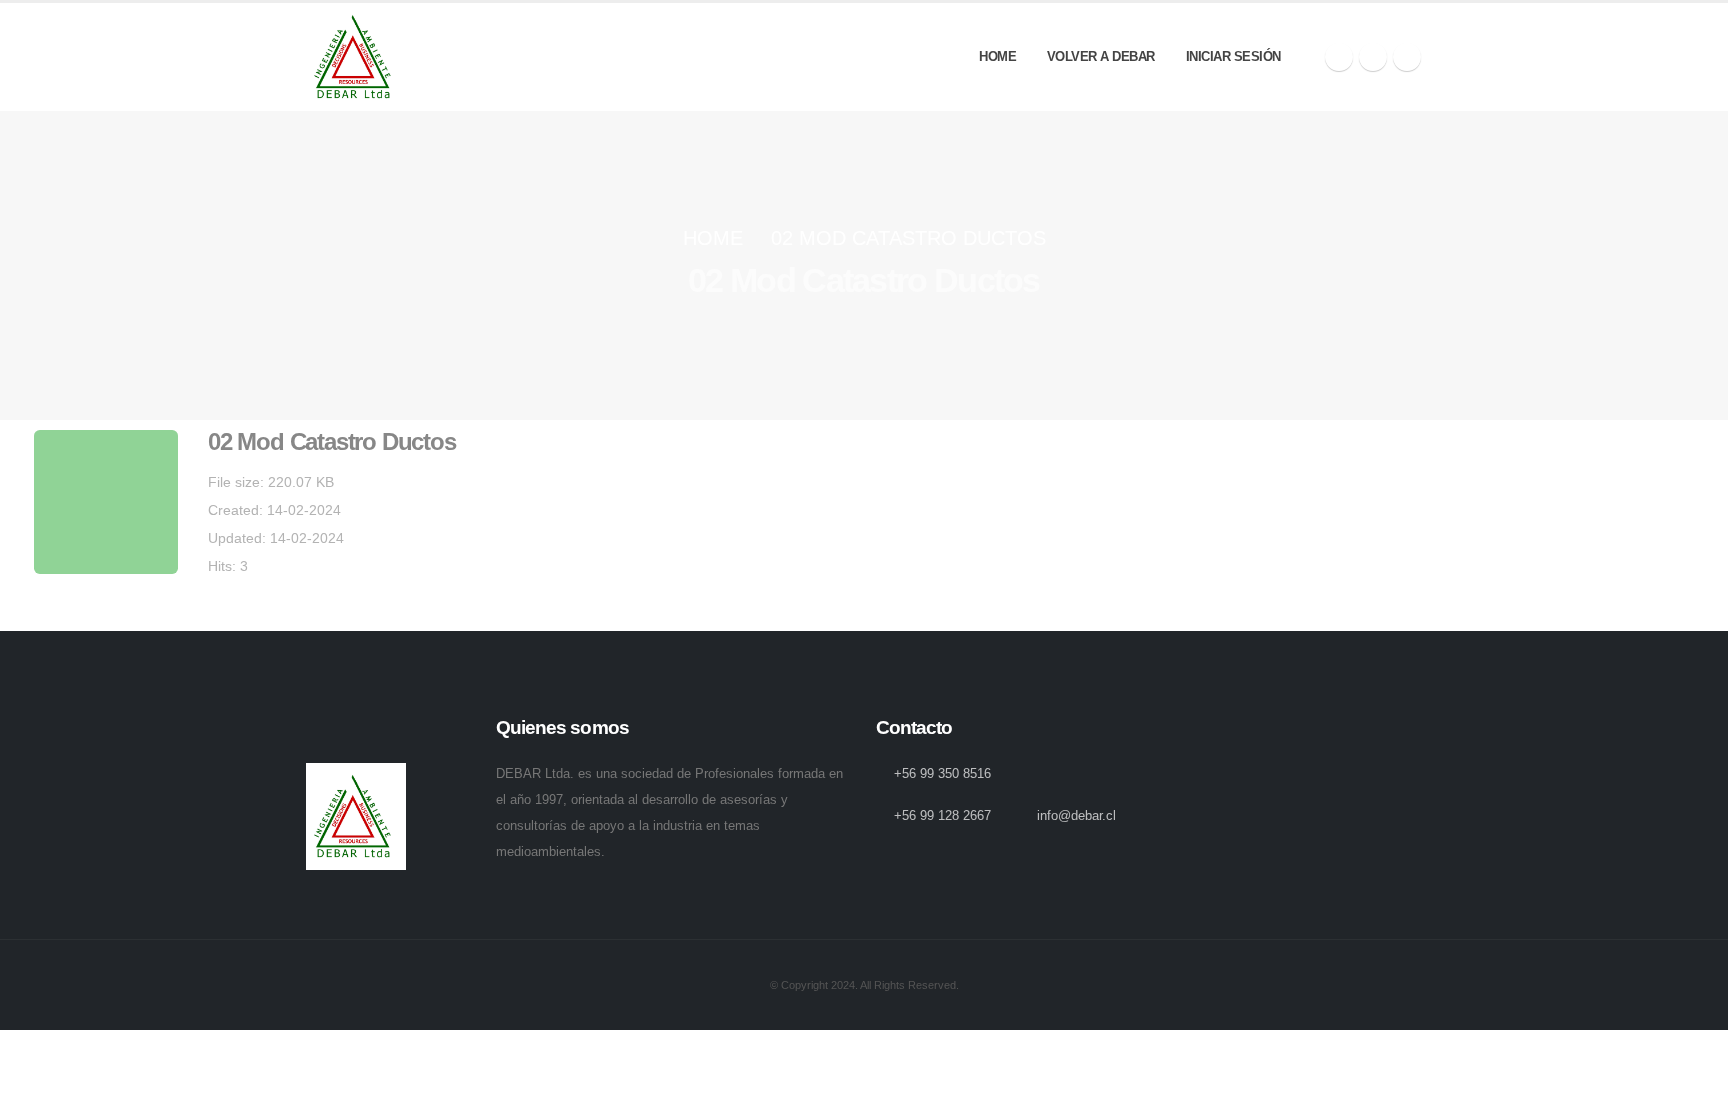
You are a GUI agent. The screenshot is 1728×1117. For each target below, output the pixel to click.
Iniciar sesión (1233, 56)
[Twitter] (1373, 57)
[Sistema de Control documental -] (356, 57)
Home (997, 56)
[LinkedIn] (1407, 57)
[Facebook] (1339, 57)
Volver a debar (1101, 56)
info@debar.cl (1076, 816)
